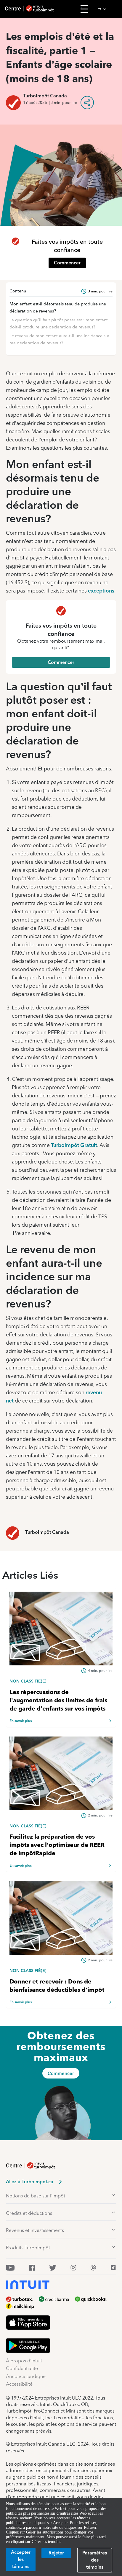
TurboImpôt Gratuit (74, 1145)
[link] (61, 1681)
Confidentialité (22, 2368)
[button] (108, 9)
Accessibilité (19, 2384)
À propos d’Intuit (24, 2361)
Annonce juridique (26, 2376)
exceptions (101, 591)
